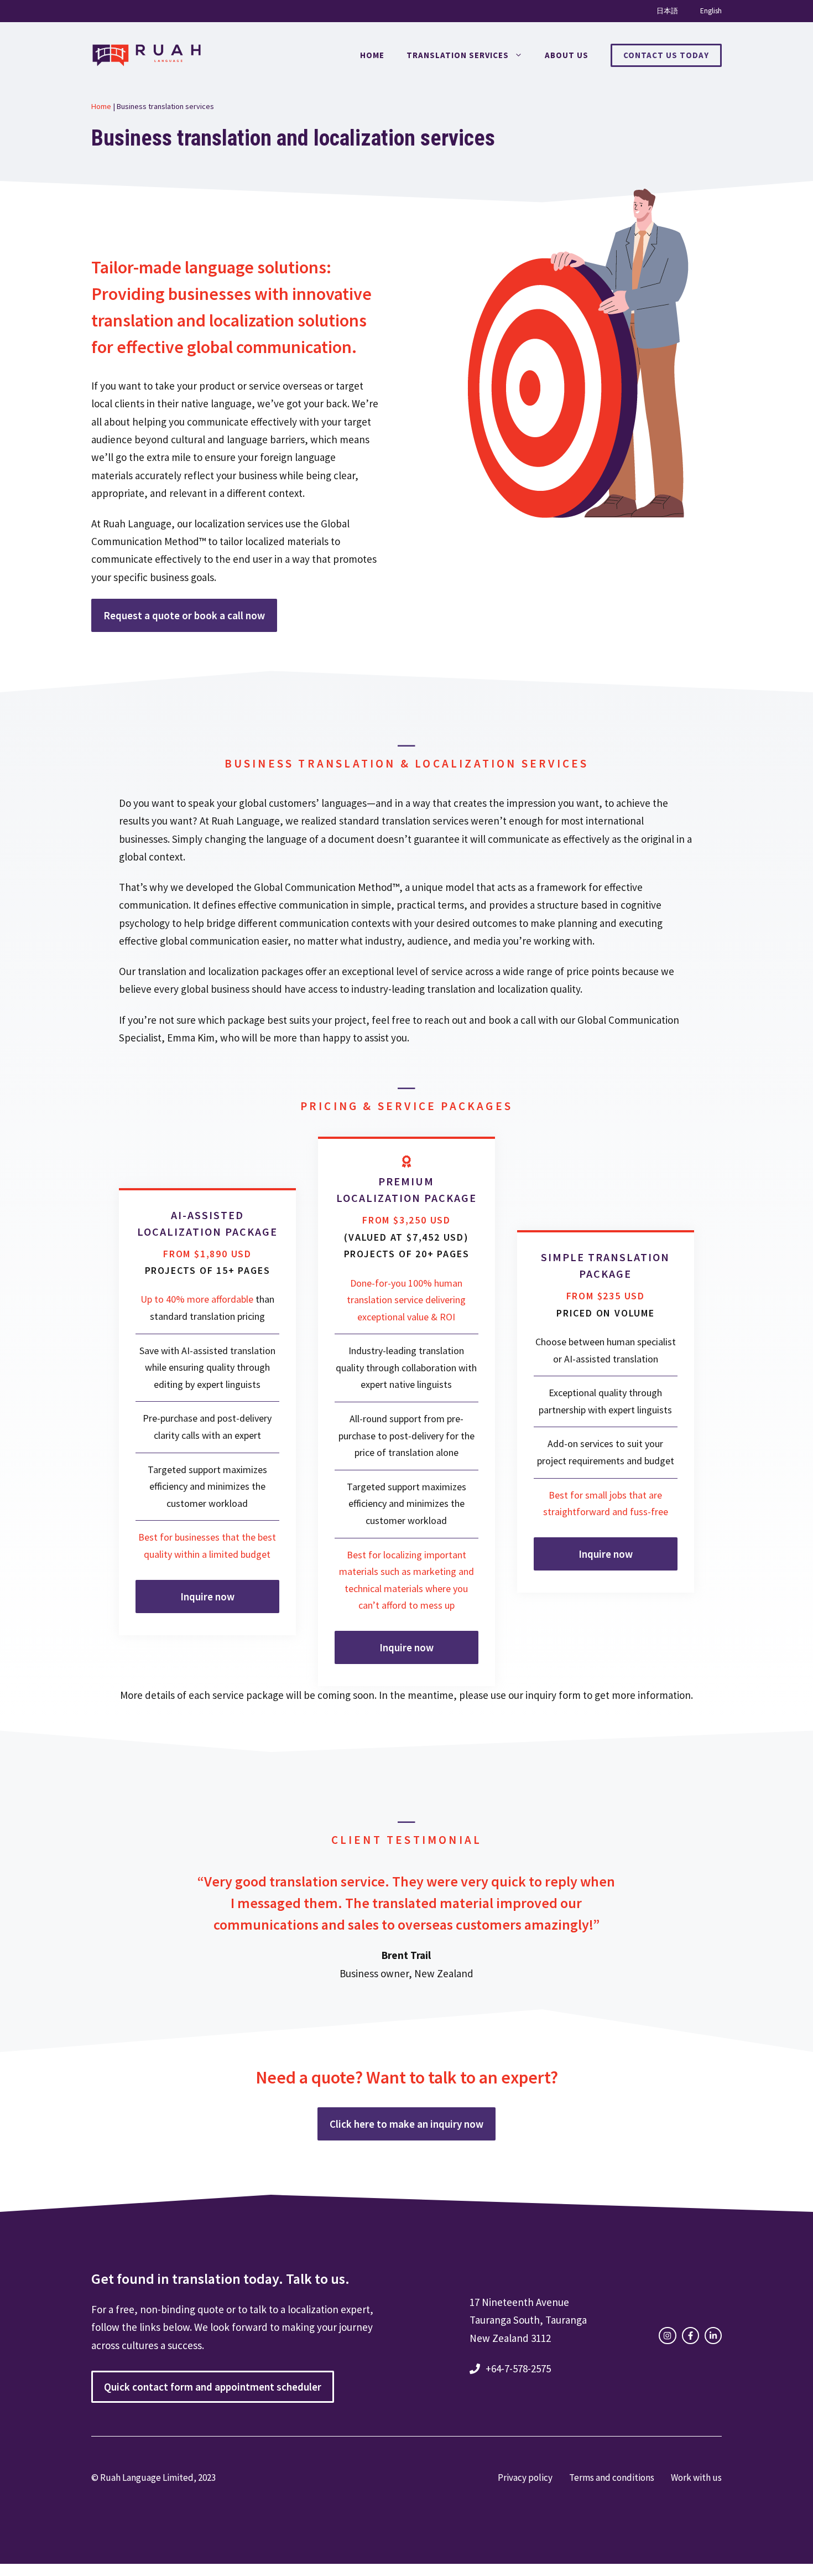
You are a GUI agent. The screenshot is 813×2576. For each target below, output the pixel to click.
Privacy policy (525, 2477)
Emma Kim (191, 1038)
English (711, 11)
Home (372, 55)
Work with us (696, 2477)
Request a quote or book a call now (184, 615)
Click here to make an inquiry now (406, 2124)
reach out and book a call (480, 1020)
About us (567, 55)
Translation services (458, 55)
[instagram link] (667, 2336)
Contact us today (666, 55)
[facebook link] (690, 2336)
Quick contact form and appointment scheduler (213, 2387)
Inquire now (207, 1597)
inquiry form (553, 1695)
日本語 (667, 11)
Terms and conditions (612, 2477)
